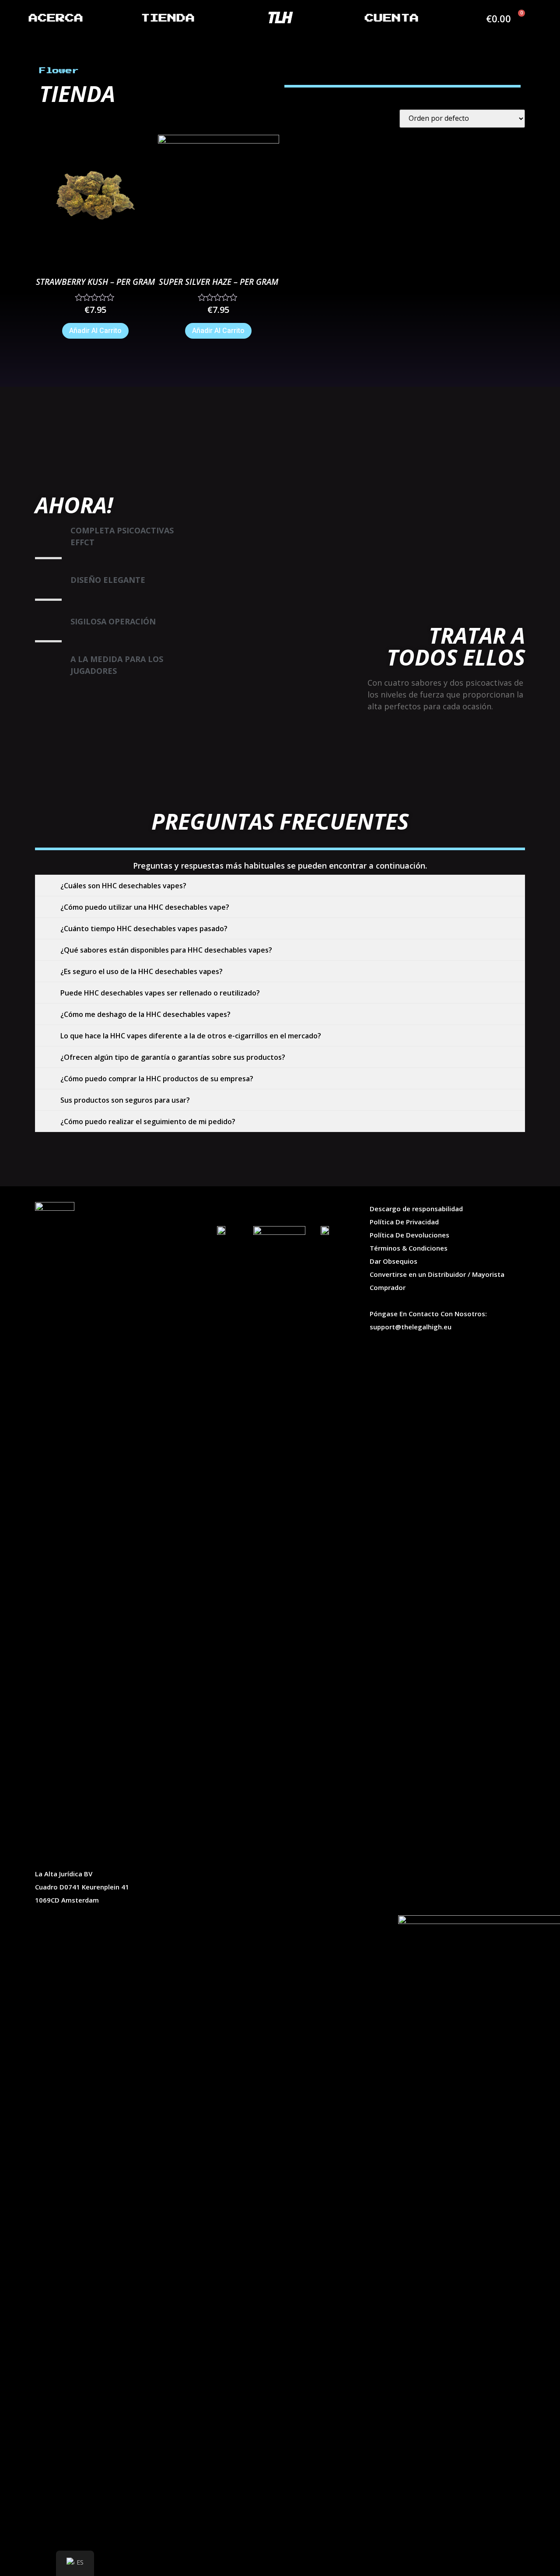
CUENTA (392, 18)
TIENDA (168, 18)
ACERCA (56, 18)
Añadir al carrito (95, 331)
